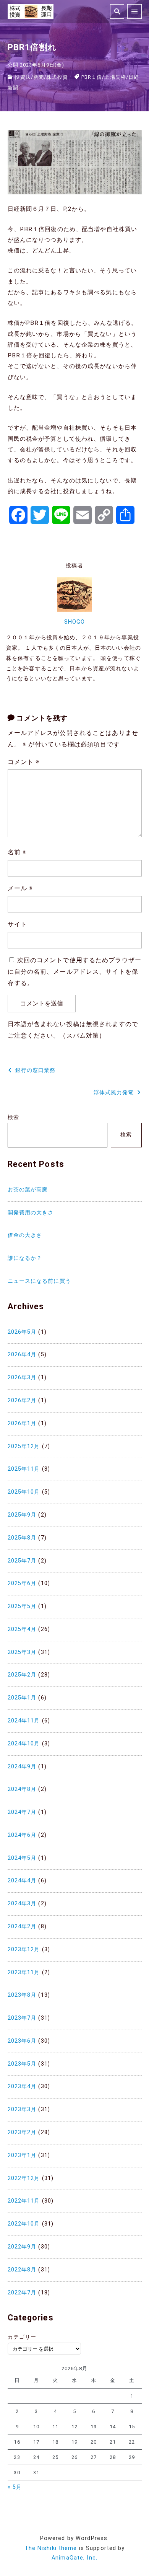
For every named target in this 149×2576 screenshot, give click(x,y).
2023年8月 (22, 1995)
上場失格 (115, 77)
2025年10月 (24, 1492)
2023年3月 (22, 2109)
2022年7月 (22, 2293)
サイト (17, 924)
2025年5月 (22, 1606)
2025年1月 (22, 1698)
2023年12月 (24, 1950)
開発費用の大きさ (31, 1213)
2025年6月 (22, 1583)
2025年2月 (22, 1675)
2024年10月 (24, 1744)
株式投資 (57, 77)
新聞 (39, 77)
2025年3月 (22, 1652)
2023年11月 (24, 1972)
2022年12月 (24, 2178)
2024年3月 (22, 1904)
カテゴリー (22, 2337)
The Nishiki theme (51, 2548)
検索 (13, 1117)
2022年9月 (22, 2247)
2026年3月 (22, 1378)
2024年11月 (24, 1721)
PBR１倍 (92, 77)
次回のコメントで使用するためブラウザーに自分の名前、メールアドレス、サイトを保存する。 (74, 972)
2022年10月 (24, 2224)
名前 (17, 852)
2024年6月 (22, 1835)
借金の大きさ (25, 1235)
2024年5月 (22, 1858)
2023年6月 (22, 2041)
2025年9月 (22, 1515)
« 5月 (15, 2487)
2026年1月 (22, 1423)
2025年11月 (24, 1469)
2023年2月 (22, 2132)
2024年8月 (22, 1789)
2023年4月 (22, 2086)
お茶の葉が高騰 (28, 1190)
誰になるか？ (25, 1258)
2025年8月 (22, 1538)
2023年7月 (22, 2018)
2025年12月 (24, 1446)
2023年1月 (22, 2155)
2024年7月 (22, 1812)
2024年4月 (22, 1881)
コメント (24, 762)
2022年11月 (24, 2201)
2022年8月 (22, 2270)
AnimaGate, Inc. (74, 2558)
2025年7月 (22, 1561)
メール (20, 888)
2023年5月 (22, 2064)
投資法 (23, 77)
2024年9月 (22, 1767)
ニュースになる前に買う (39, 1281)
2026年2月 (22, 1400)
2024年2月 (22, 1927)
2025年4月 (22, 1629)
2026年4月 (22, 1355)
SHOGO (75, 622)
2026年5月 (22, 1332)
